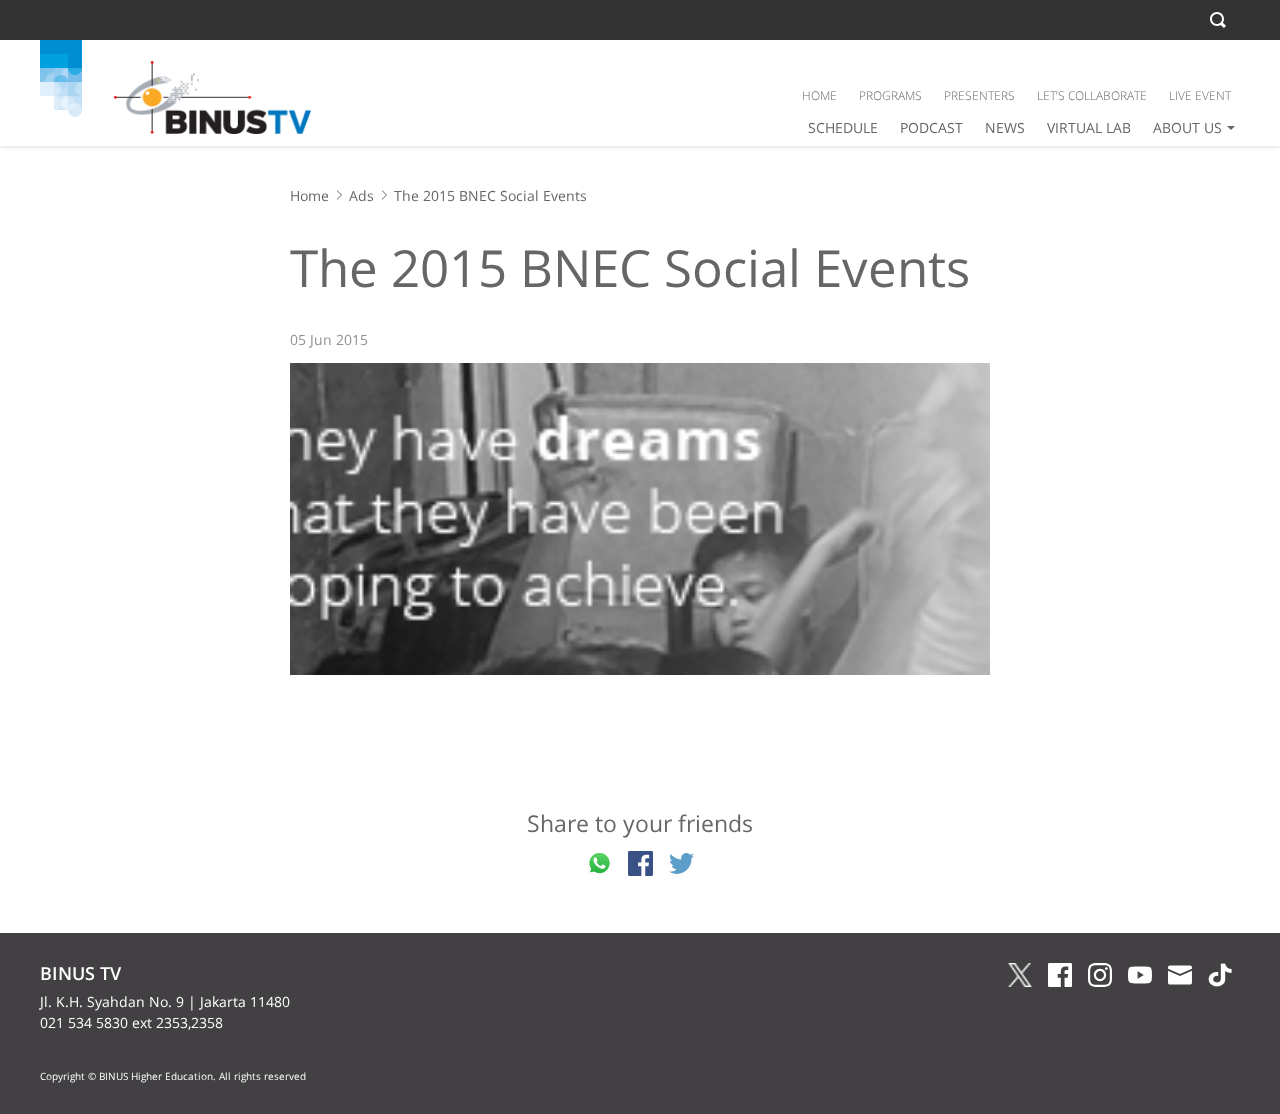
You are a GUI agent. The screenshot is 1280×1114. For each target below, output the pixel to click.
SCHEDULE (843, 127)
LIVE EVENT (1200, 95)
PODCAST (931, 127)
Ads (361, 195)
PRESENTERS (979, 95)
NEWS (1005, 127)
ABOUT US (1187, 127)
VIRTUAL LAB (1089, 127)
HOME (819, 95)
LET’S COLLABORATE (1092, 95)
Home (309, 195)
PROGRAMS (890, 95)
